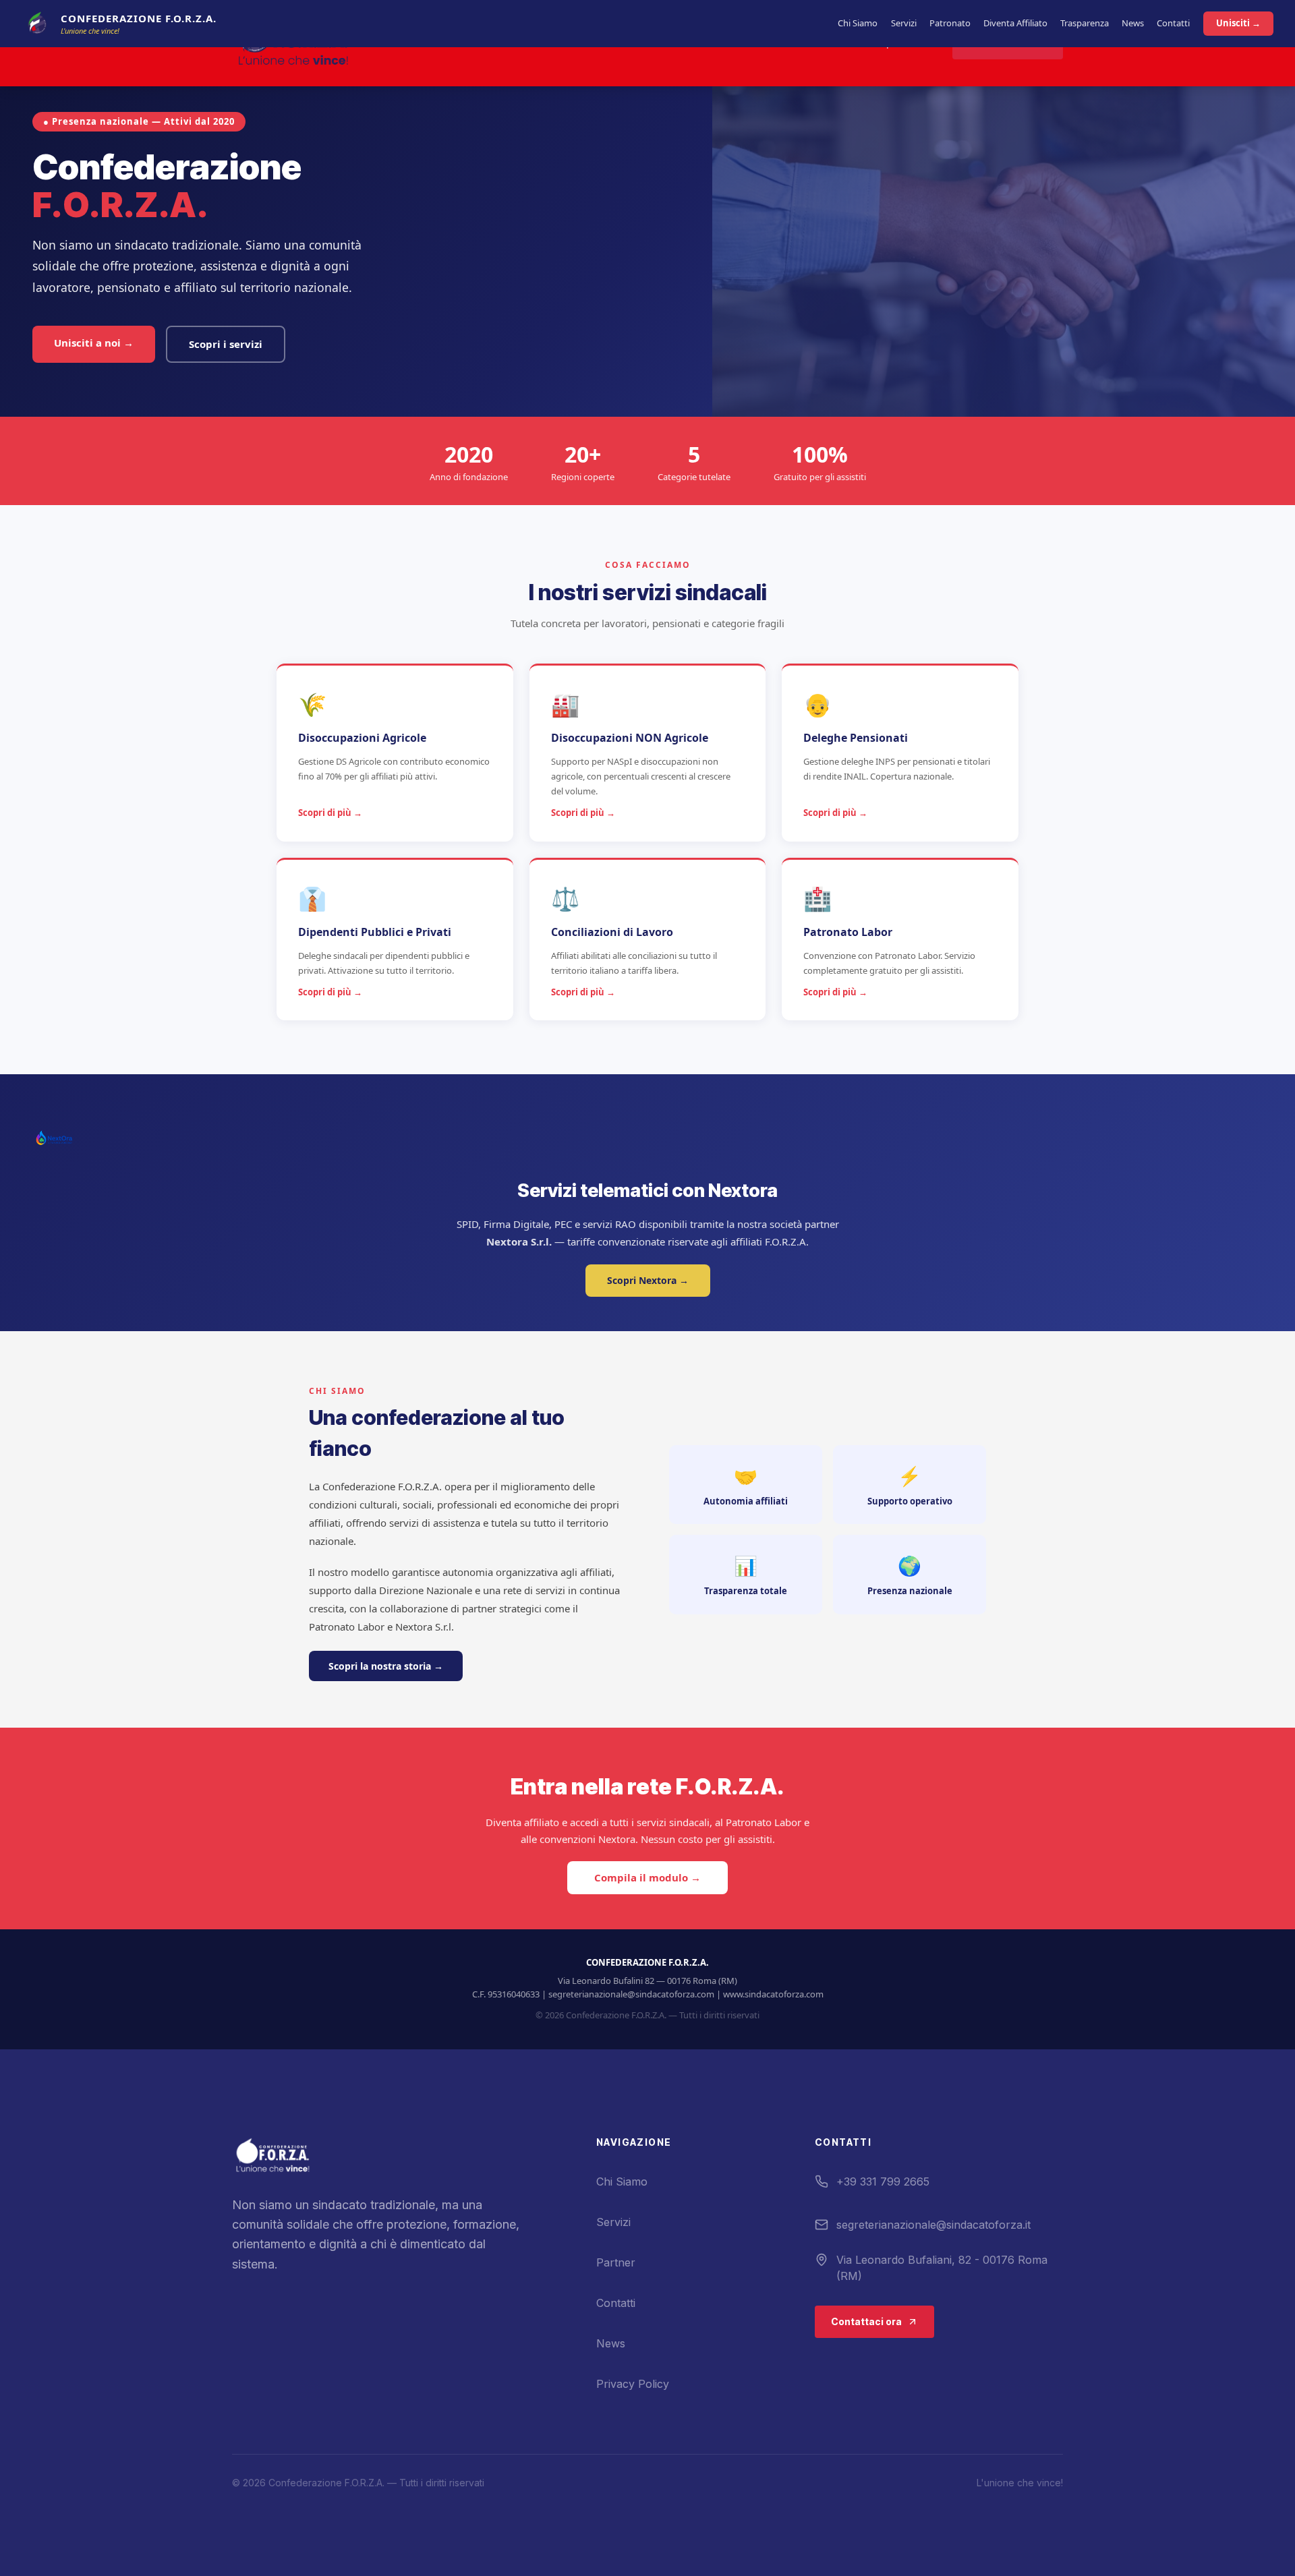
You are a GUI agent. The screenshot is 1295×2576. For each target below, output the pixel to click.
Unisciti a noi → (94, 343)
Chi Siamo (858, 23)
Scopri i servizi (226, 344)
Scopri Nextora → (648, 1280)
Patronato (950, 23)
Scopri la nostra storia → (386, 1666)
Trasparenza (1085, 23)
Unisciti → (1238, 23)
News (1133, 23)
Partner (616, 2262)
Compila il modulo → (647, 1878)
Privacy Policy (633, 2384)
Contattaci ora (866, 2321)
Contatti (1173, 23)
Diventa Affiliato (1015, 23)
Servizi (904, 23)
